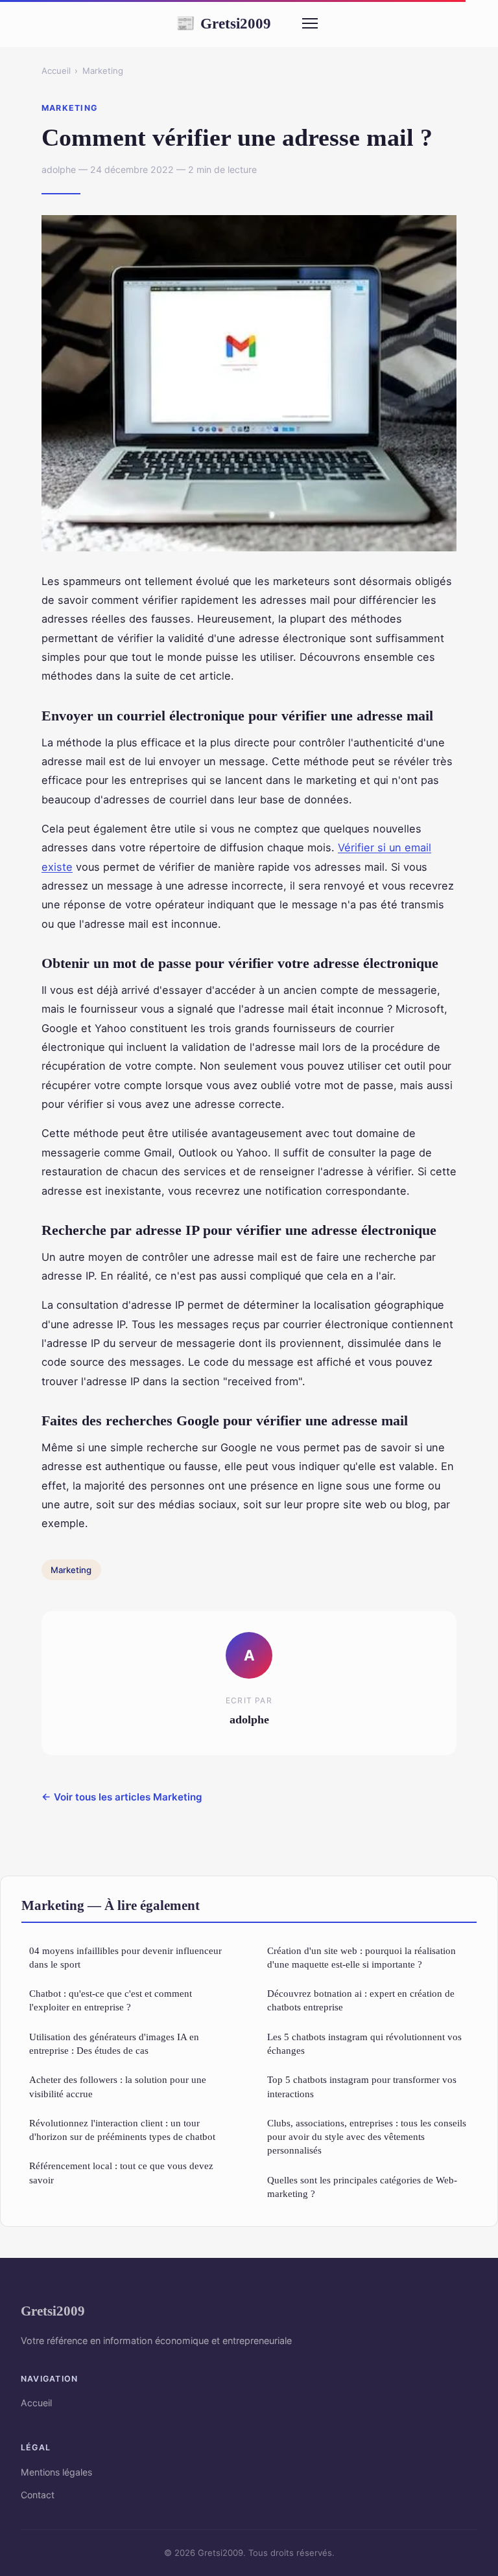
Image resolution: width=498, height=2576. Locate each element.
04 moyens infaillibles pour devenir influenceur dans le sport (125, 1957)
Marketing (103, 71)
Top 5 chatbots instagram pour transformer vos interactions (362, 2086)
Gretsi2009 (223, 23)
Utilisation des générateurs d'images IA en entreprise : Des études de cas (114, 2043)
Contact (38, 2495)
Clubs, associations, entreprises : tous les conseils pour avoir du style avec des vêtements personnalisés (367, 2137)
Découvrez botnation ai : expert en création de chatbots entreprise (361, 2000)
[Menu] (310, 23)
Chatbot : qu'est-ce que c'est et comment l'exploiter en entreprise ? (111, 2000)
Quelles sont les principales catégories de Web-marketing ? (362, 2187)
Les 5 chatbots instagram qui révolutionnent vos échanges (364, 2043)
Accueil (56, 71)
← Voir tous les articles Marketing (122, 1797)
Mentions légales (56, 2472)
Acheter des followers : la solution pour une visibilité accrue (118, 2086)
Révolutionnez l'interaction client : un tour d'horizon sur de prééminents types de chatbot (122, 2130)
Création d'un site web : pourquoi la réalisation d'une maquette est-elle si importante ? (362, 1957)
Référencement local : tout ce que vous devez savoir (121, 2172)
